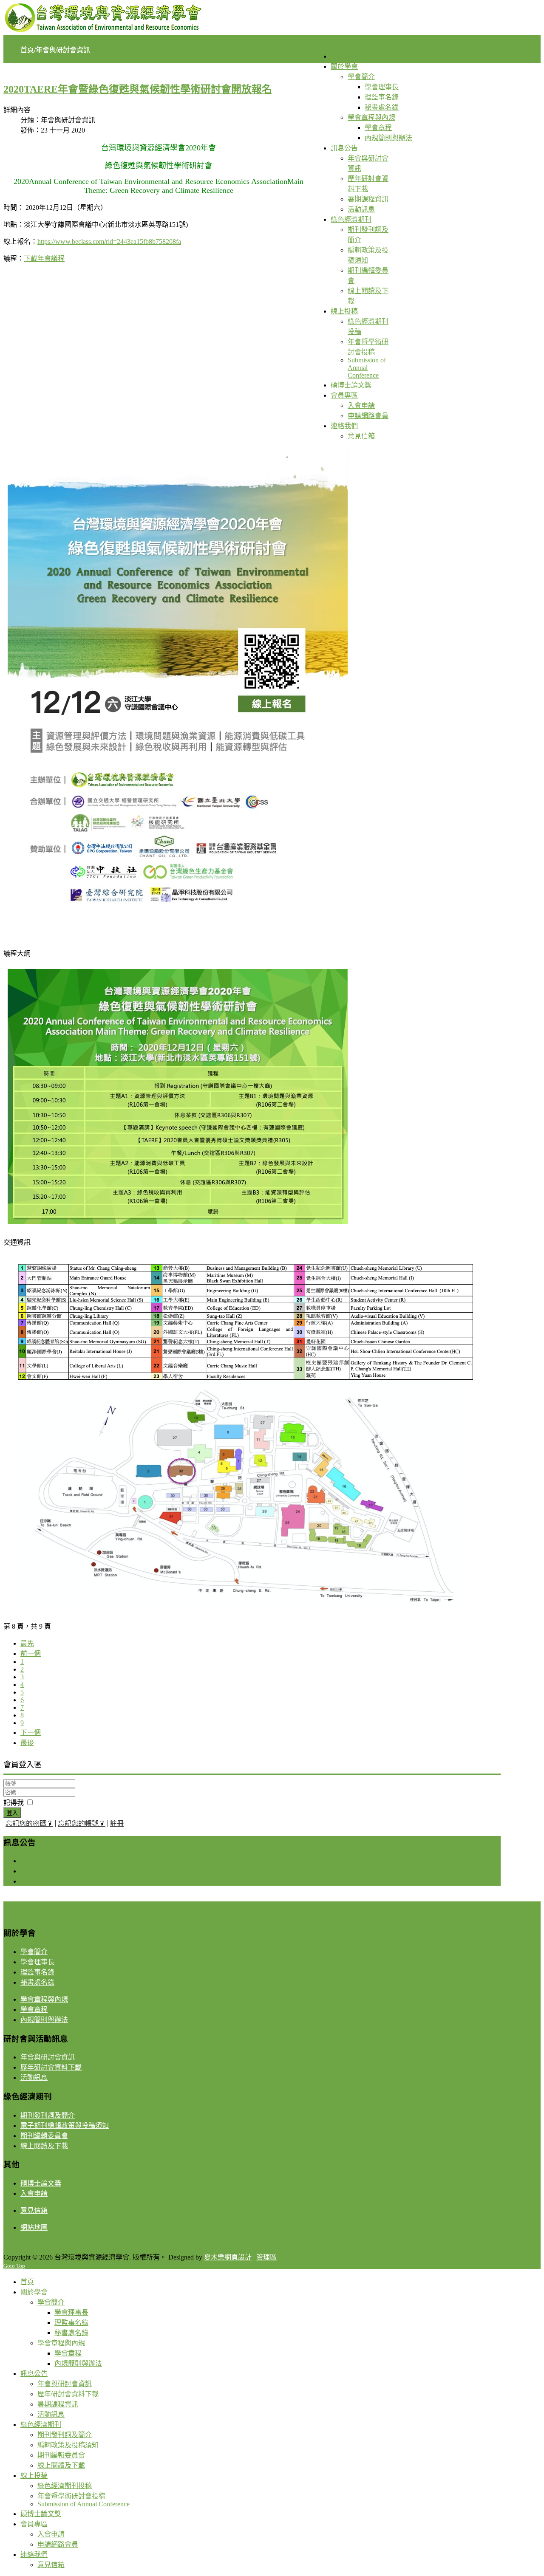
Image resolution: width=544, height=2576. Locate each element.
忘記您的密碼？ (29, 1823)
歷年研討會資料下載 (51, 1871)
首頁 (27, 50)
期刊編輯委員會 (44, 2136)
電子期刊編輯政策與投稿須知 (65, 2125)
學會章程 (34, 2010)
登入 (12, 1813)
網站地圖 (34, 2227)
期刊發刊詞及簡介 (48, 2115)
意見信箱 (34, 2210)
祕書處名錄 (37, 1982)
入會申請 (34, 2193)
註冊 (117, 1823)
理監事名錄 (37, 1972)
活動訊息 (34, 1881)
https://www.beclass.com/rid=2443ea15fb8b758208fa (109, 241)
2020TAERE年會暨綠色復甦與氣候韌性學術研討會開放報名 (138, 89)
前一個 (31, 1654)
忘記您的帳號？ (82, 1823)
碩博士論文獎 (41, 2183)
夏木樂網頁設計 (228, 2257)
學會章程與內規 (44, 1999)
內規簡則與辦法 (44, 2020)
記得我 (14, 1803)
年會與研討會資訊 (48, 1861)
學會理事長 (37, 1962)
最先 (27, 1643)
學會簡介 (34, 1952)
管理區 (266, 2257)
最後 (27, 1743)
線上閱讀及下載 (44, 2146)
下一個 (31, 1733)
